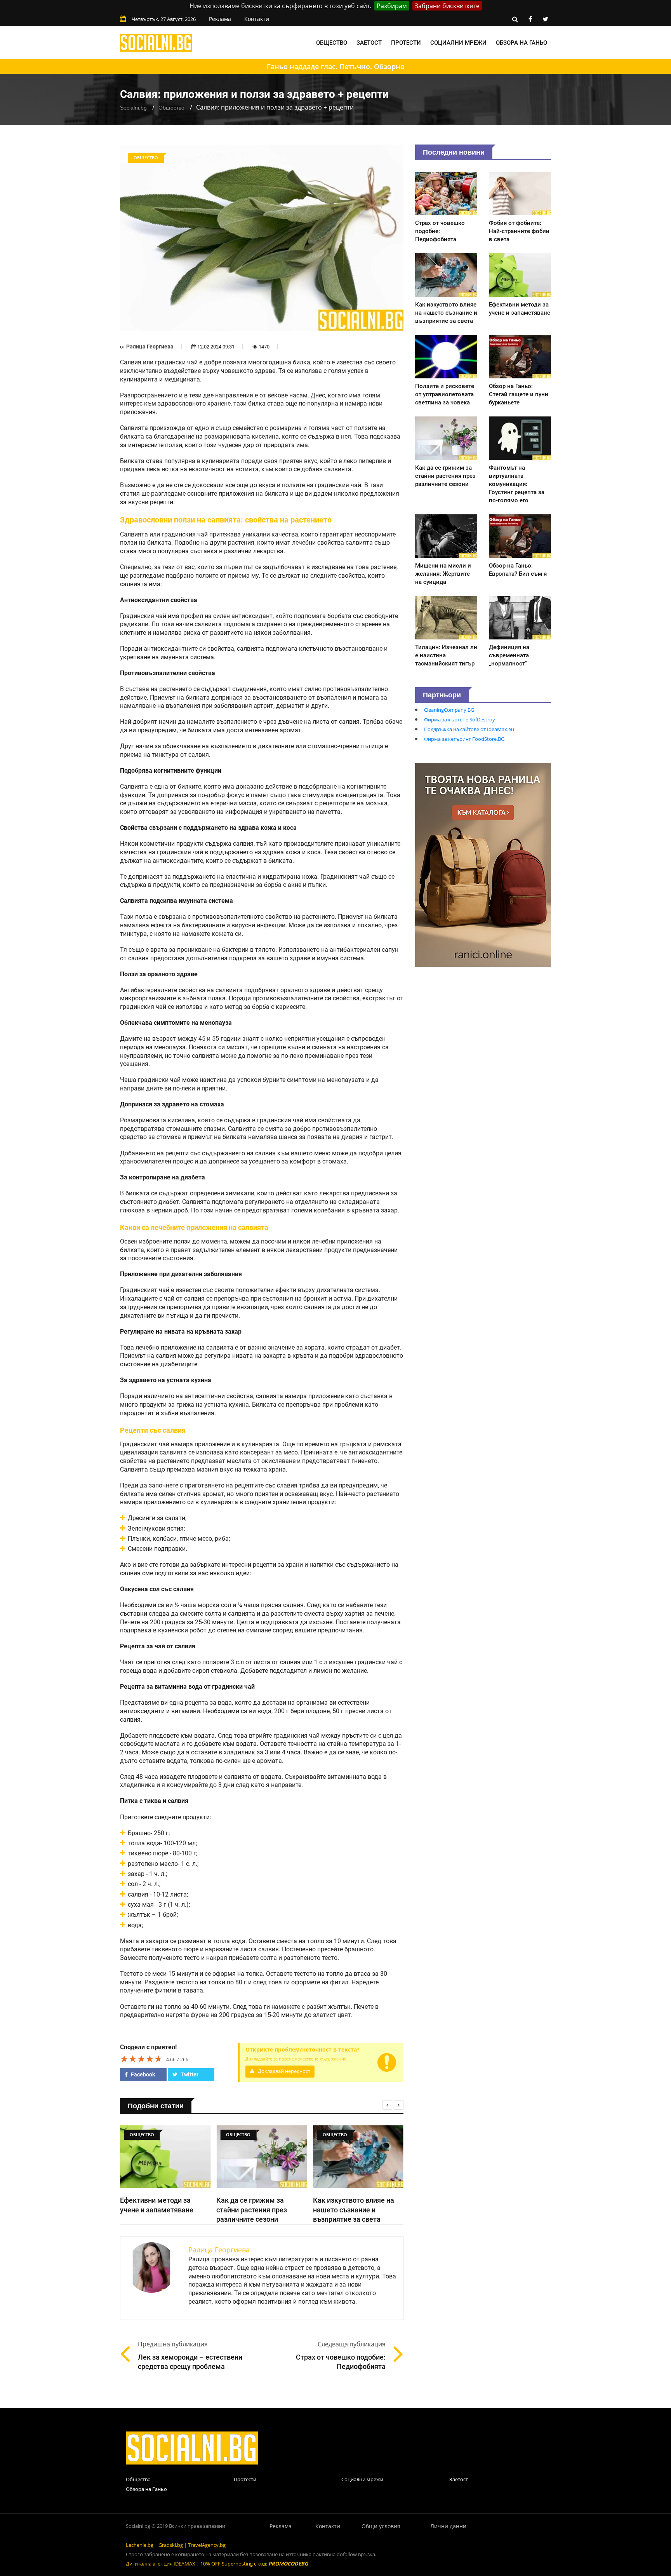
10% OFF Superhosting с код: (254, 2564)
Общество (332, 43)
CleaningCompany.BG (449, 710)
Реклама (220, 19)
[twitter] (545, 19)
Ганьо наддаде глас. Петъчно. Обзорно (336, 66)
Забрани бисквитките (447, 6)
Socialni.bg (133, 108)
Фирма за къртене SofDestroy (460, 719)
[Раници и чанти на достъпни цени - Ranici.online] (483, 864)
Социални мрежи (458, 43)
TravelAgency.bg (207, 2545)
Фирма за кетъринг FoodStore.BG (464, 739)
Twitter (189, 2074)
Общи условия (381, 2526)
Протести (406, 43)
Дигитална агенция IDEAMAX (161, 2564)
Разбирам (392, 6)
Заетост (369, 43)
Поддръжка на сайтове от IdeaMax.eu (469, 729)
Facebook (142, 2074)
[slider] (141, 2059)
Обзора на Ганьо (522, 43)
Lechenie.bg (140, 2545)
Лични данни (448, 2526)
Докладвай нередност (283, 2071)
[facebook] (530, 19)
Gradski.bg (171, 2545)
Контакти (257, 19)
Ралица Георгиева (150, 347)
